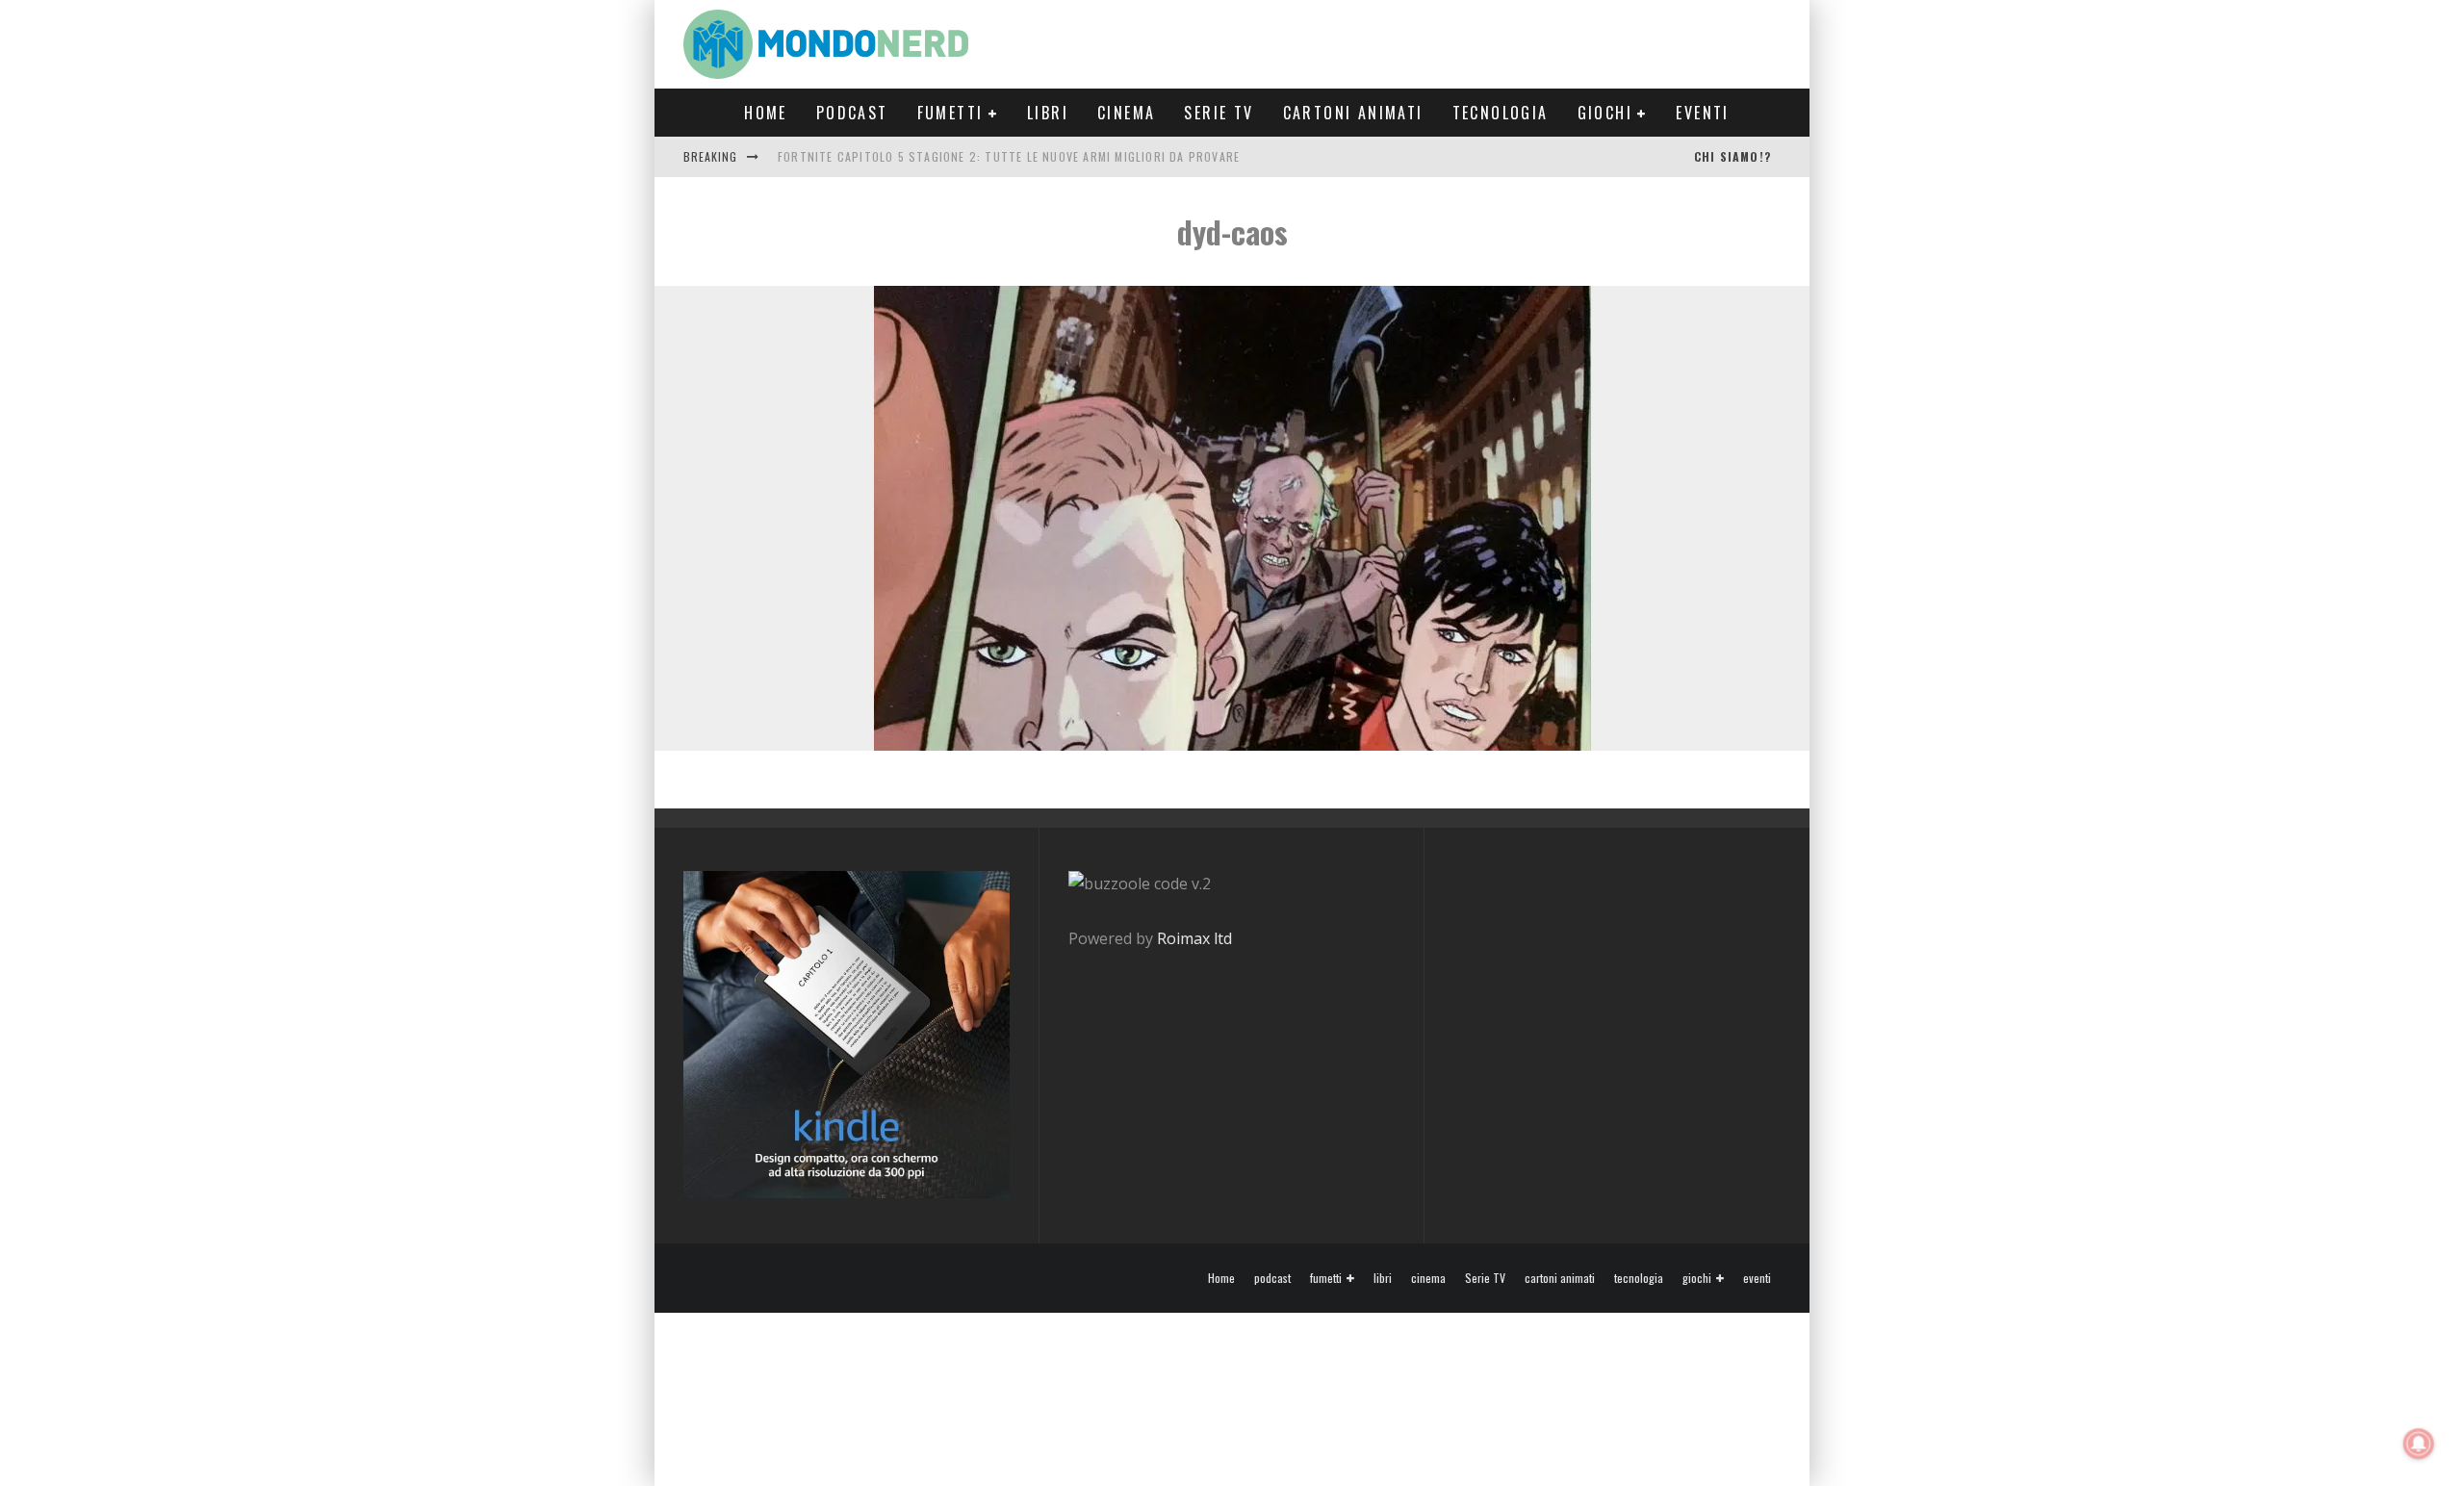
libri (1048, 113)
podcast (852, 113)
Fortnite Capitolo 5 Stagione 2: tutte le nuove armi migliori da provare (1009, 156)
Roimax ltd (1194, 938)
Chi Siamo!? (1732, 156)
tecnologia (1501, 113)
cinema (1126, 113)
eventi (1702, 113)
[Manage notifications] (2419, 1444)
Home (766, 113)
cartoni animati (1353, 113)
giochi (1605, 113)
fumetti (950, 113)
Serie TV (1219, 113)
